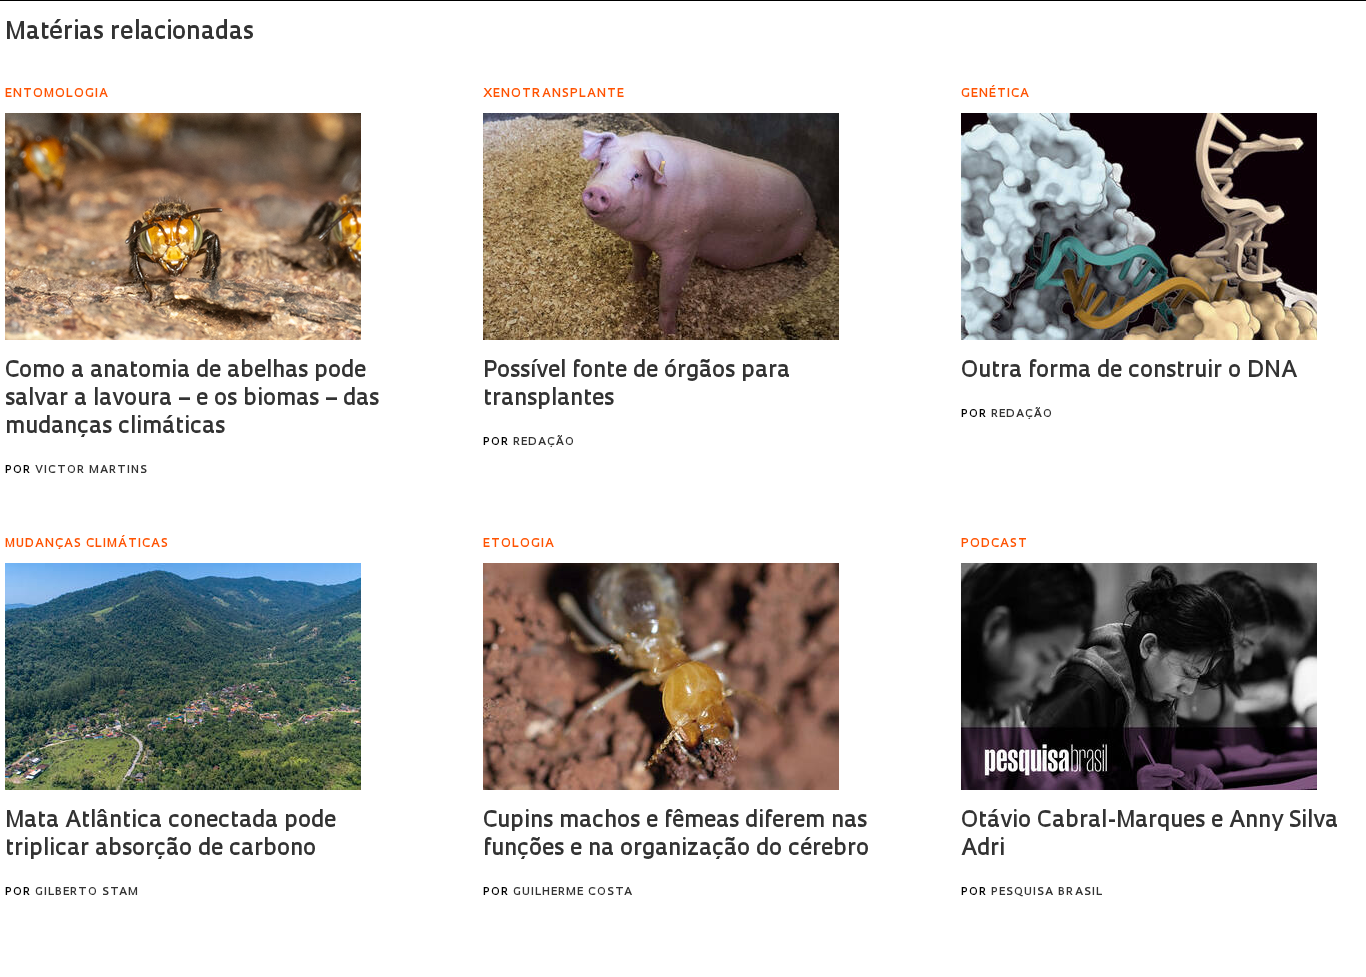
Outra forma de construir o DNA (1129, 371)
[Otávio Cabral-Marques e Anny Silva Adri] (1139, 676)
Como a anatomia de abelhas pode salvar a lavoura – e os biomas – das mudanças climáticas (192, 399)
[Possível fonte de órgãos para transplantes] (661, 226)
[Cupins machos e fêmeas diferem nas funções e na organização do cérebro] (661, 676)
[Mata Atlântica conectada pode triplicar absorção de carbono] (183, 676)
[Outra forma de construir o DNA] (1139, 226)
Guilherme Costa (573, 892)
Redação (544, 442)
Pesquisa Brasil (1047, 892)
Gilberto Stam (87, 892)
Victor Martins (91, 470)
